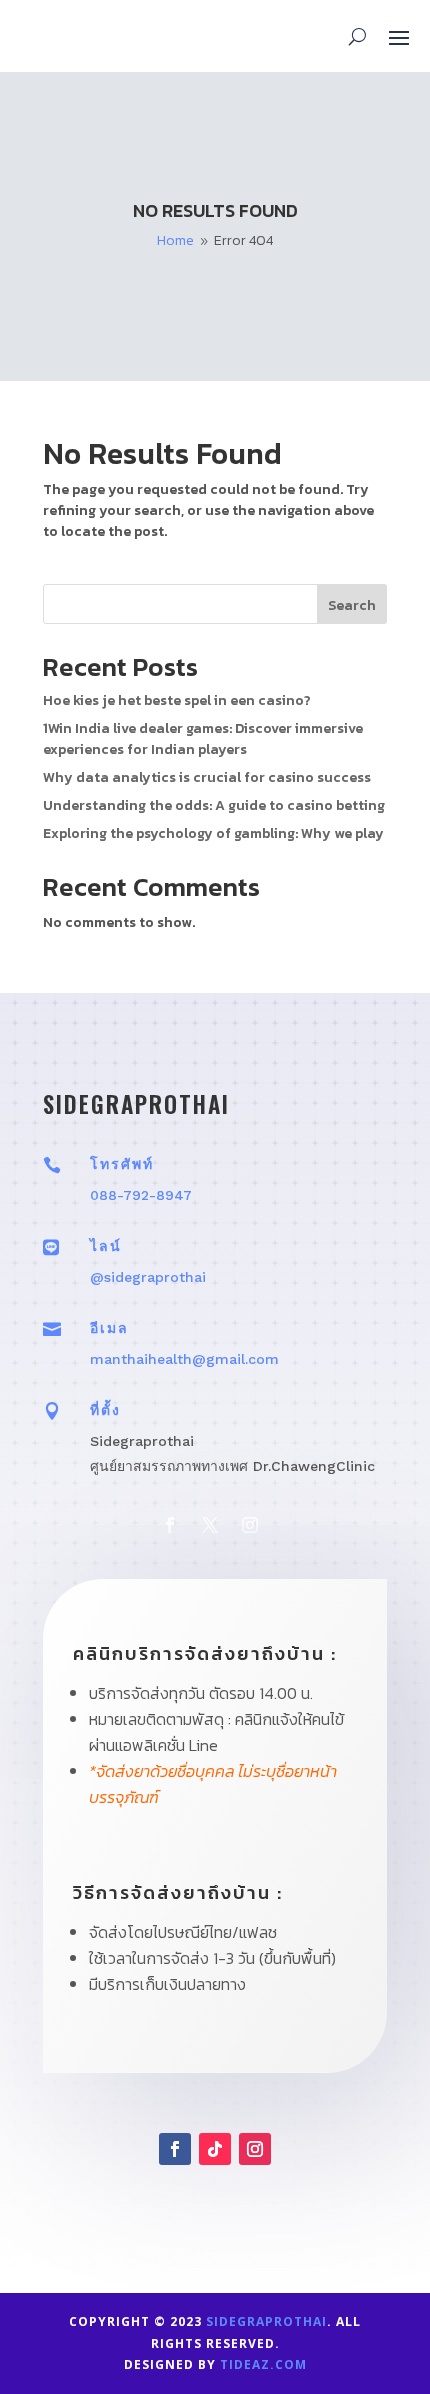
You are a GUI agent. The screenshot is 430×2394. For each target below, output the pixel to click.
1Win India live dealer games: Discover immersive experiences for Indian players (203, 739)
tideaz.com (263, 2364)
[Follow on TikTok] (215, 2149)
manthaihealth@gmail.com (184, 1359)
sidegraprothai (266, 2321)
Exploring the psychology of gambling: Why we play (213, 833)
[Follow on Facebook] (170, 1525)
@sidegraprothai (148, 1277)
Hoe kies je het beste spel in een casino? (177, 700)
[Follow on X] (210, 1525)
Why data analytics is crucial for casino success (207, 777)
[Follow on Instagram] (250, 1525)
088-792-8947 (141, 1195)
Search (352, 605)
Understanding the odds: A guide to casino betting (214, 805)
